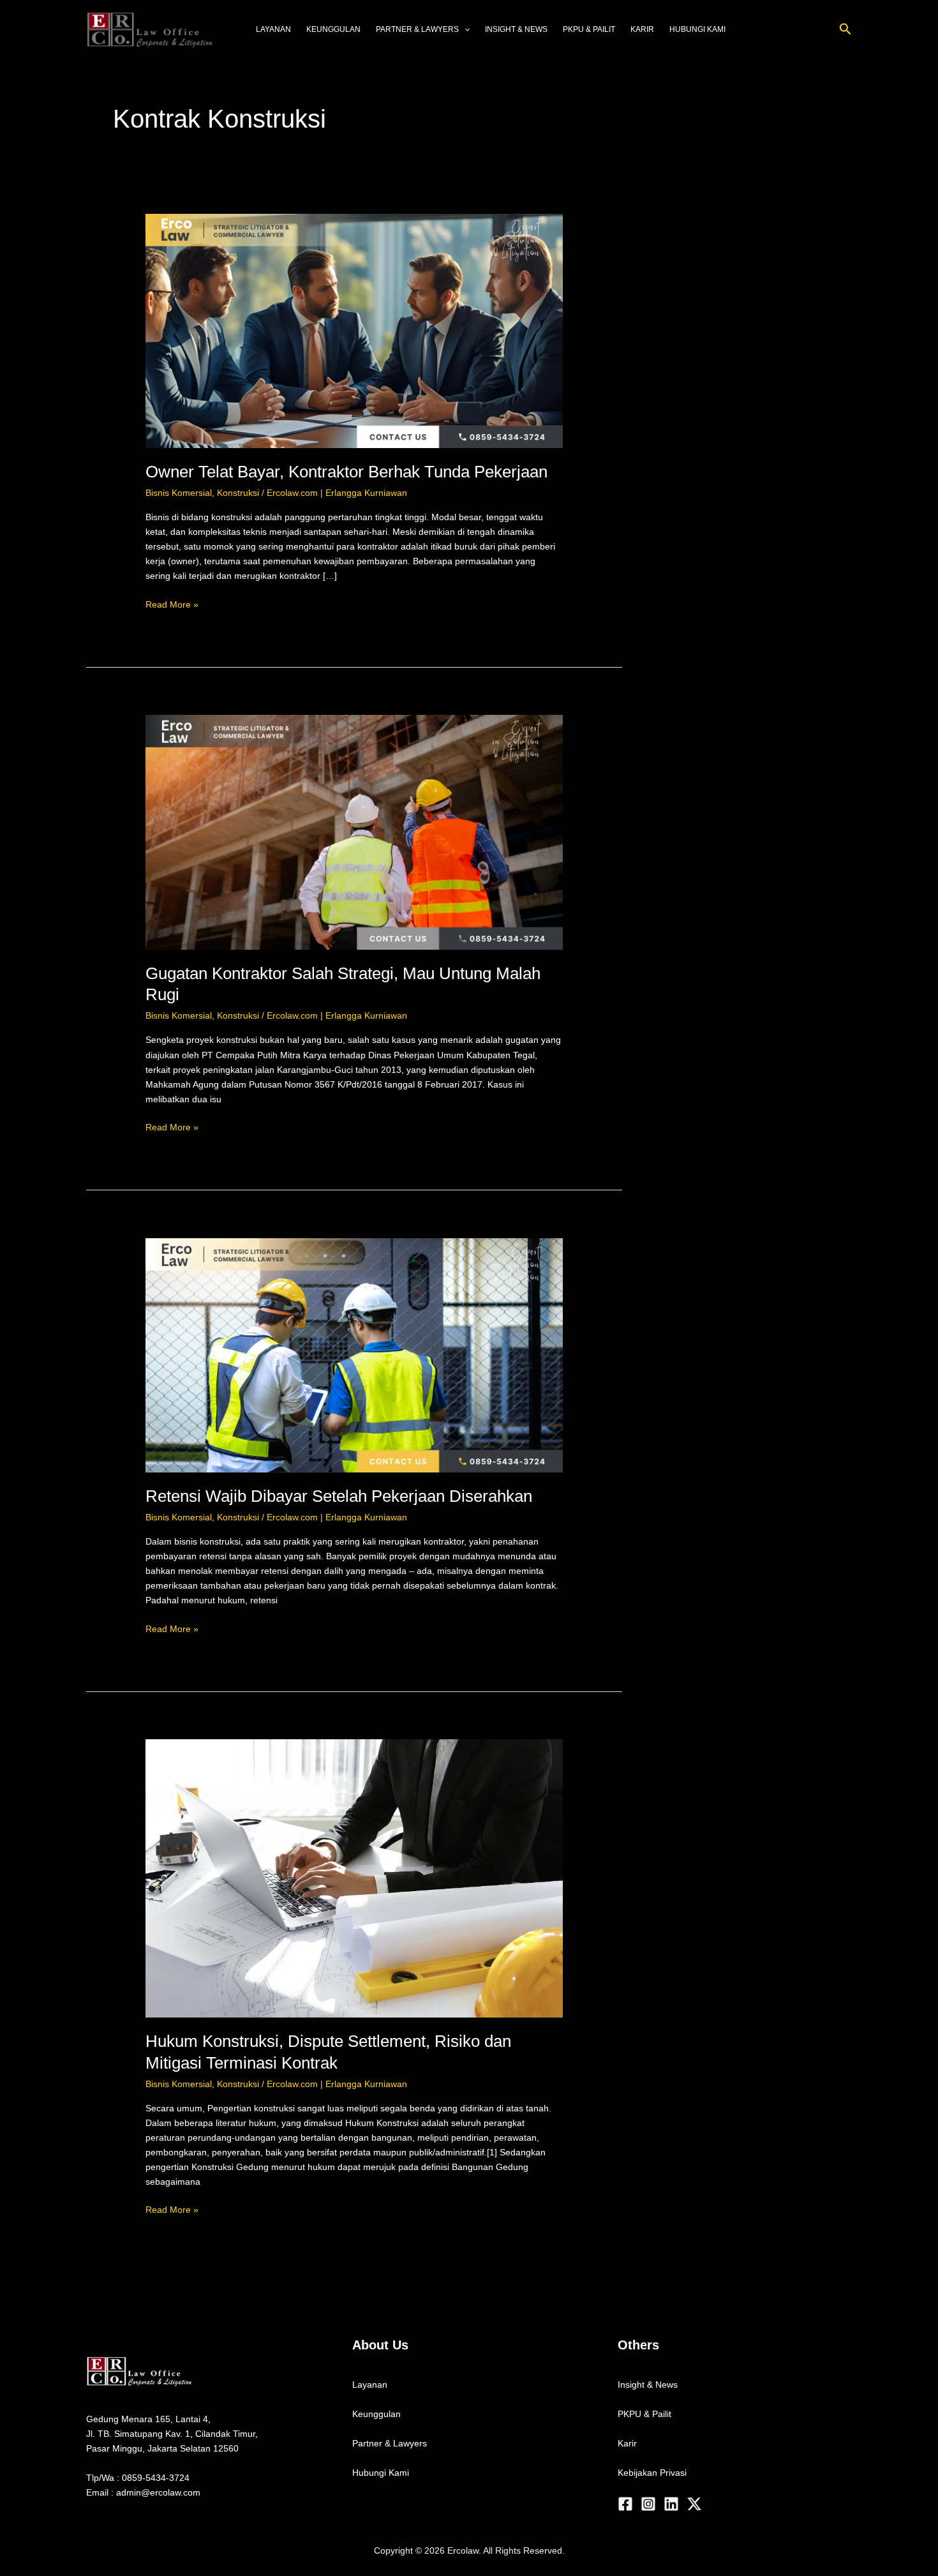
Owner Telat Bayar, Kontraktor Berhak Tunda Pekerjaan (346, 472)
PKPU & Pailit (589, 29)
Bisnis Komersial (179, 493)
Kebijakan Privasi (652, 2473)
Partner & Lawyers (417, 29)
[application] (464, 29)
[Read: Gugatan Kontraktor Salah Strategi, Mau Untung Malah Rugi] (354, 832)
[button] (845, 29)
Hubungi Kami (697, 29)
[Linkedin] (671, 2504)
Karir (642, 29)
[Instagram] (648, 2504)
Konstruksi (238, 493)
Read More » (172, 603)
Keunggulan (333, 29)
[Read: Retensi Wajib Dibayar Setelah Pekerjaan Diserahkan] (354, 1354)
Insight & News (516, 29)
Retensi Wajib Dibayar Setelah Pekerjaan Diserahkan (339, 1496)
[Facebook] (625, 2504)
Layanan (273, 29)
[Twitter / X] (694, 2504)
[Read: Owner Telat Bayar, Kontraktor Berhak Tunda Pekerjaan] (354, 330)
